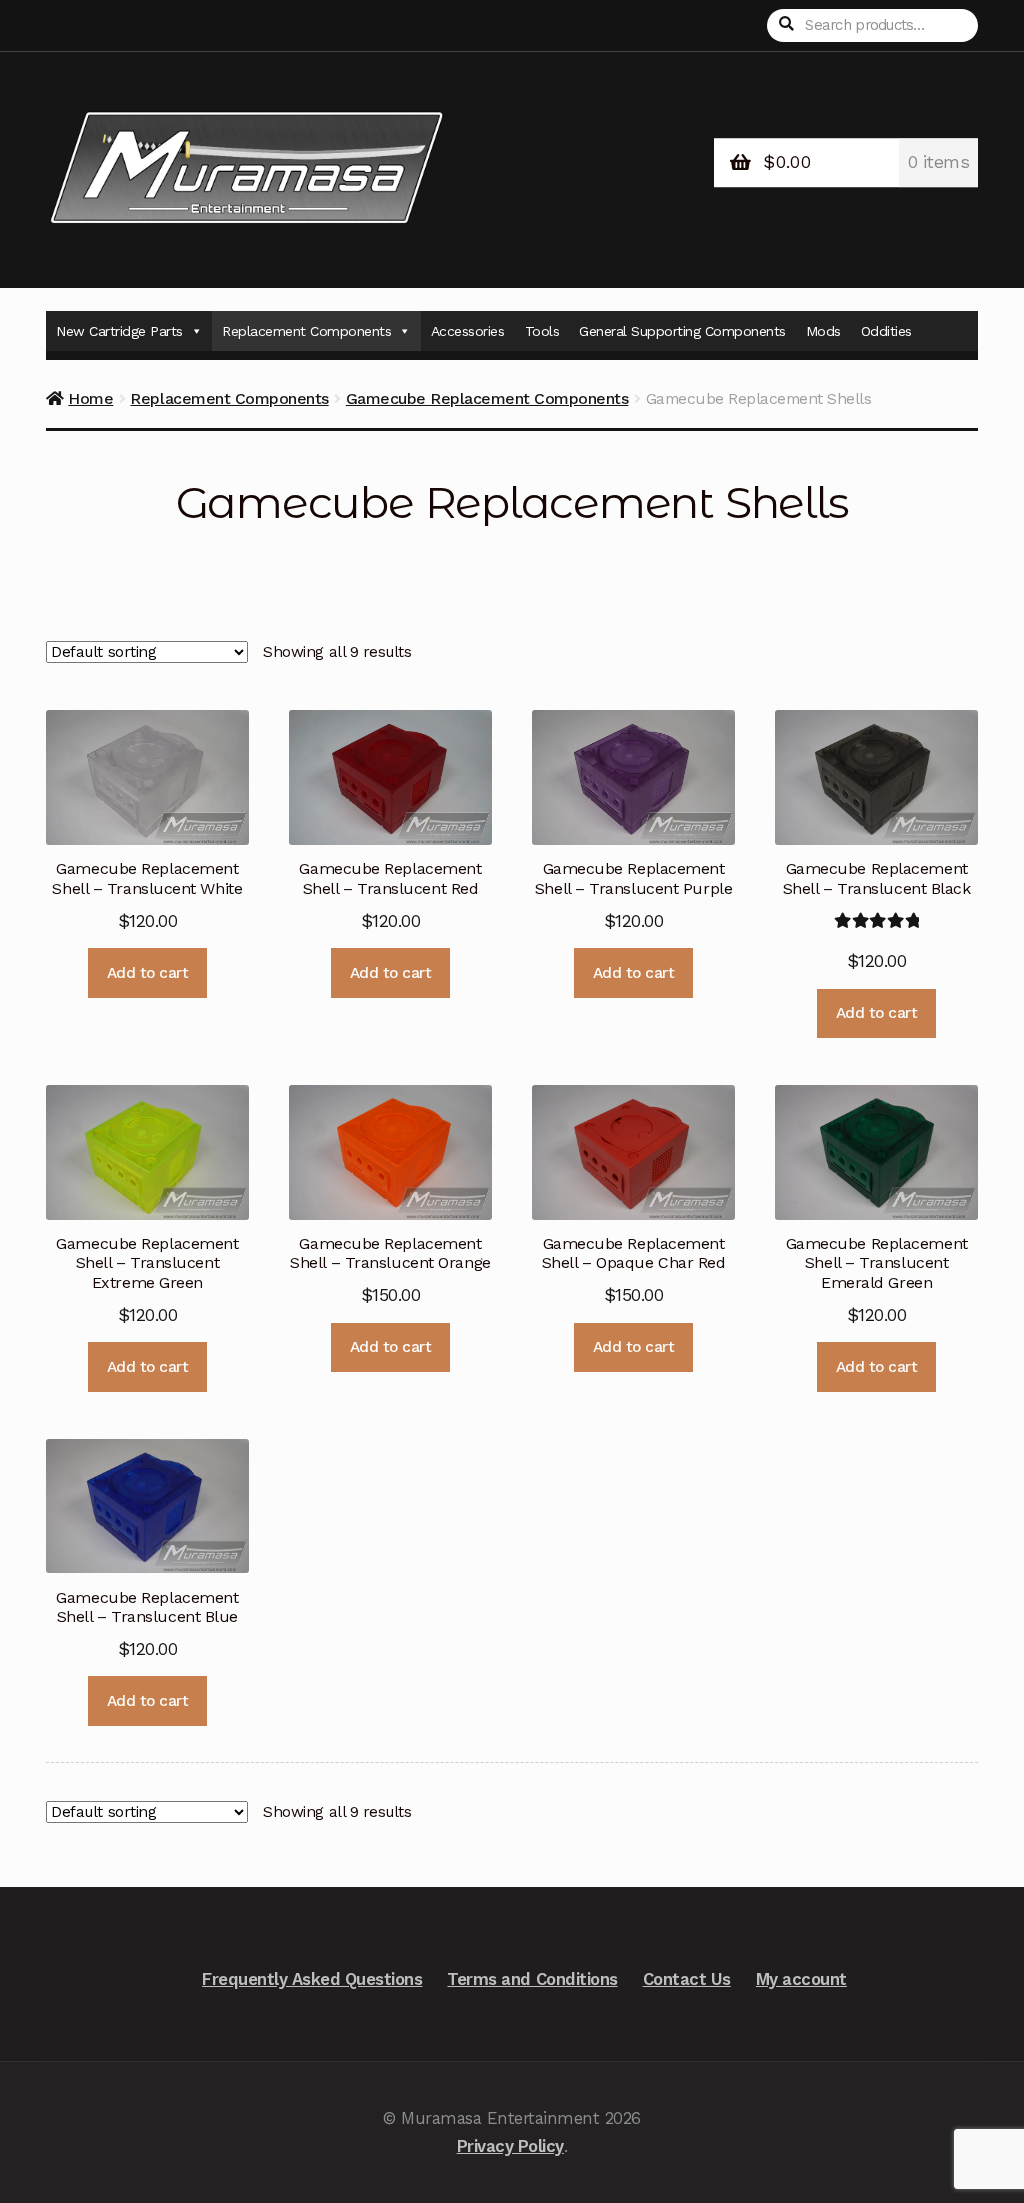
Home (90, 398)
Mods (823, 331)
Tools (542, 331)
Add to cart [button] (148, 973)
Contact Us (687, 1979)
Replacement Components (306, 331)
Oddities (886, 331)
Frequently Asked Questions (312, 1979)
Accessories (468, 331)
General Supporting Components (682, 331)
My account (801, 1979)
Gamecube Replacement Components (487, 398)
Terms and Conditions (532, 1979)
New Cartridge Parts (119, 331)
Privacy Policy (510, 2146)
